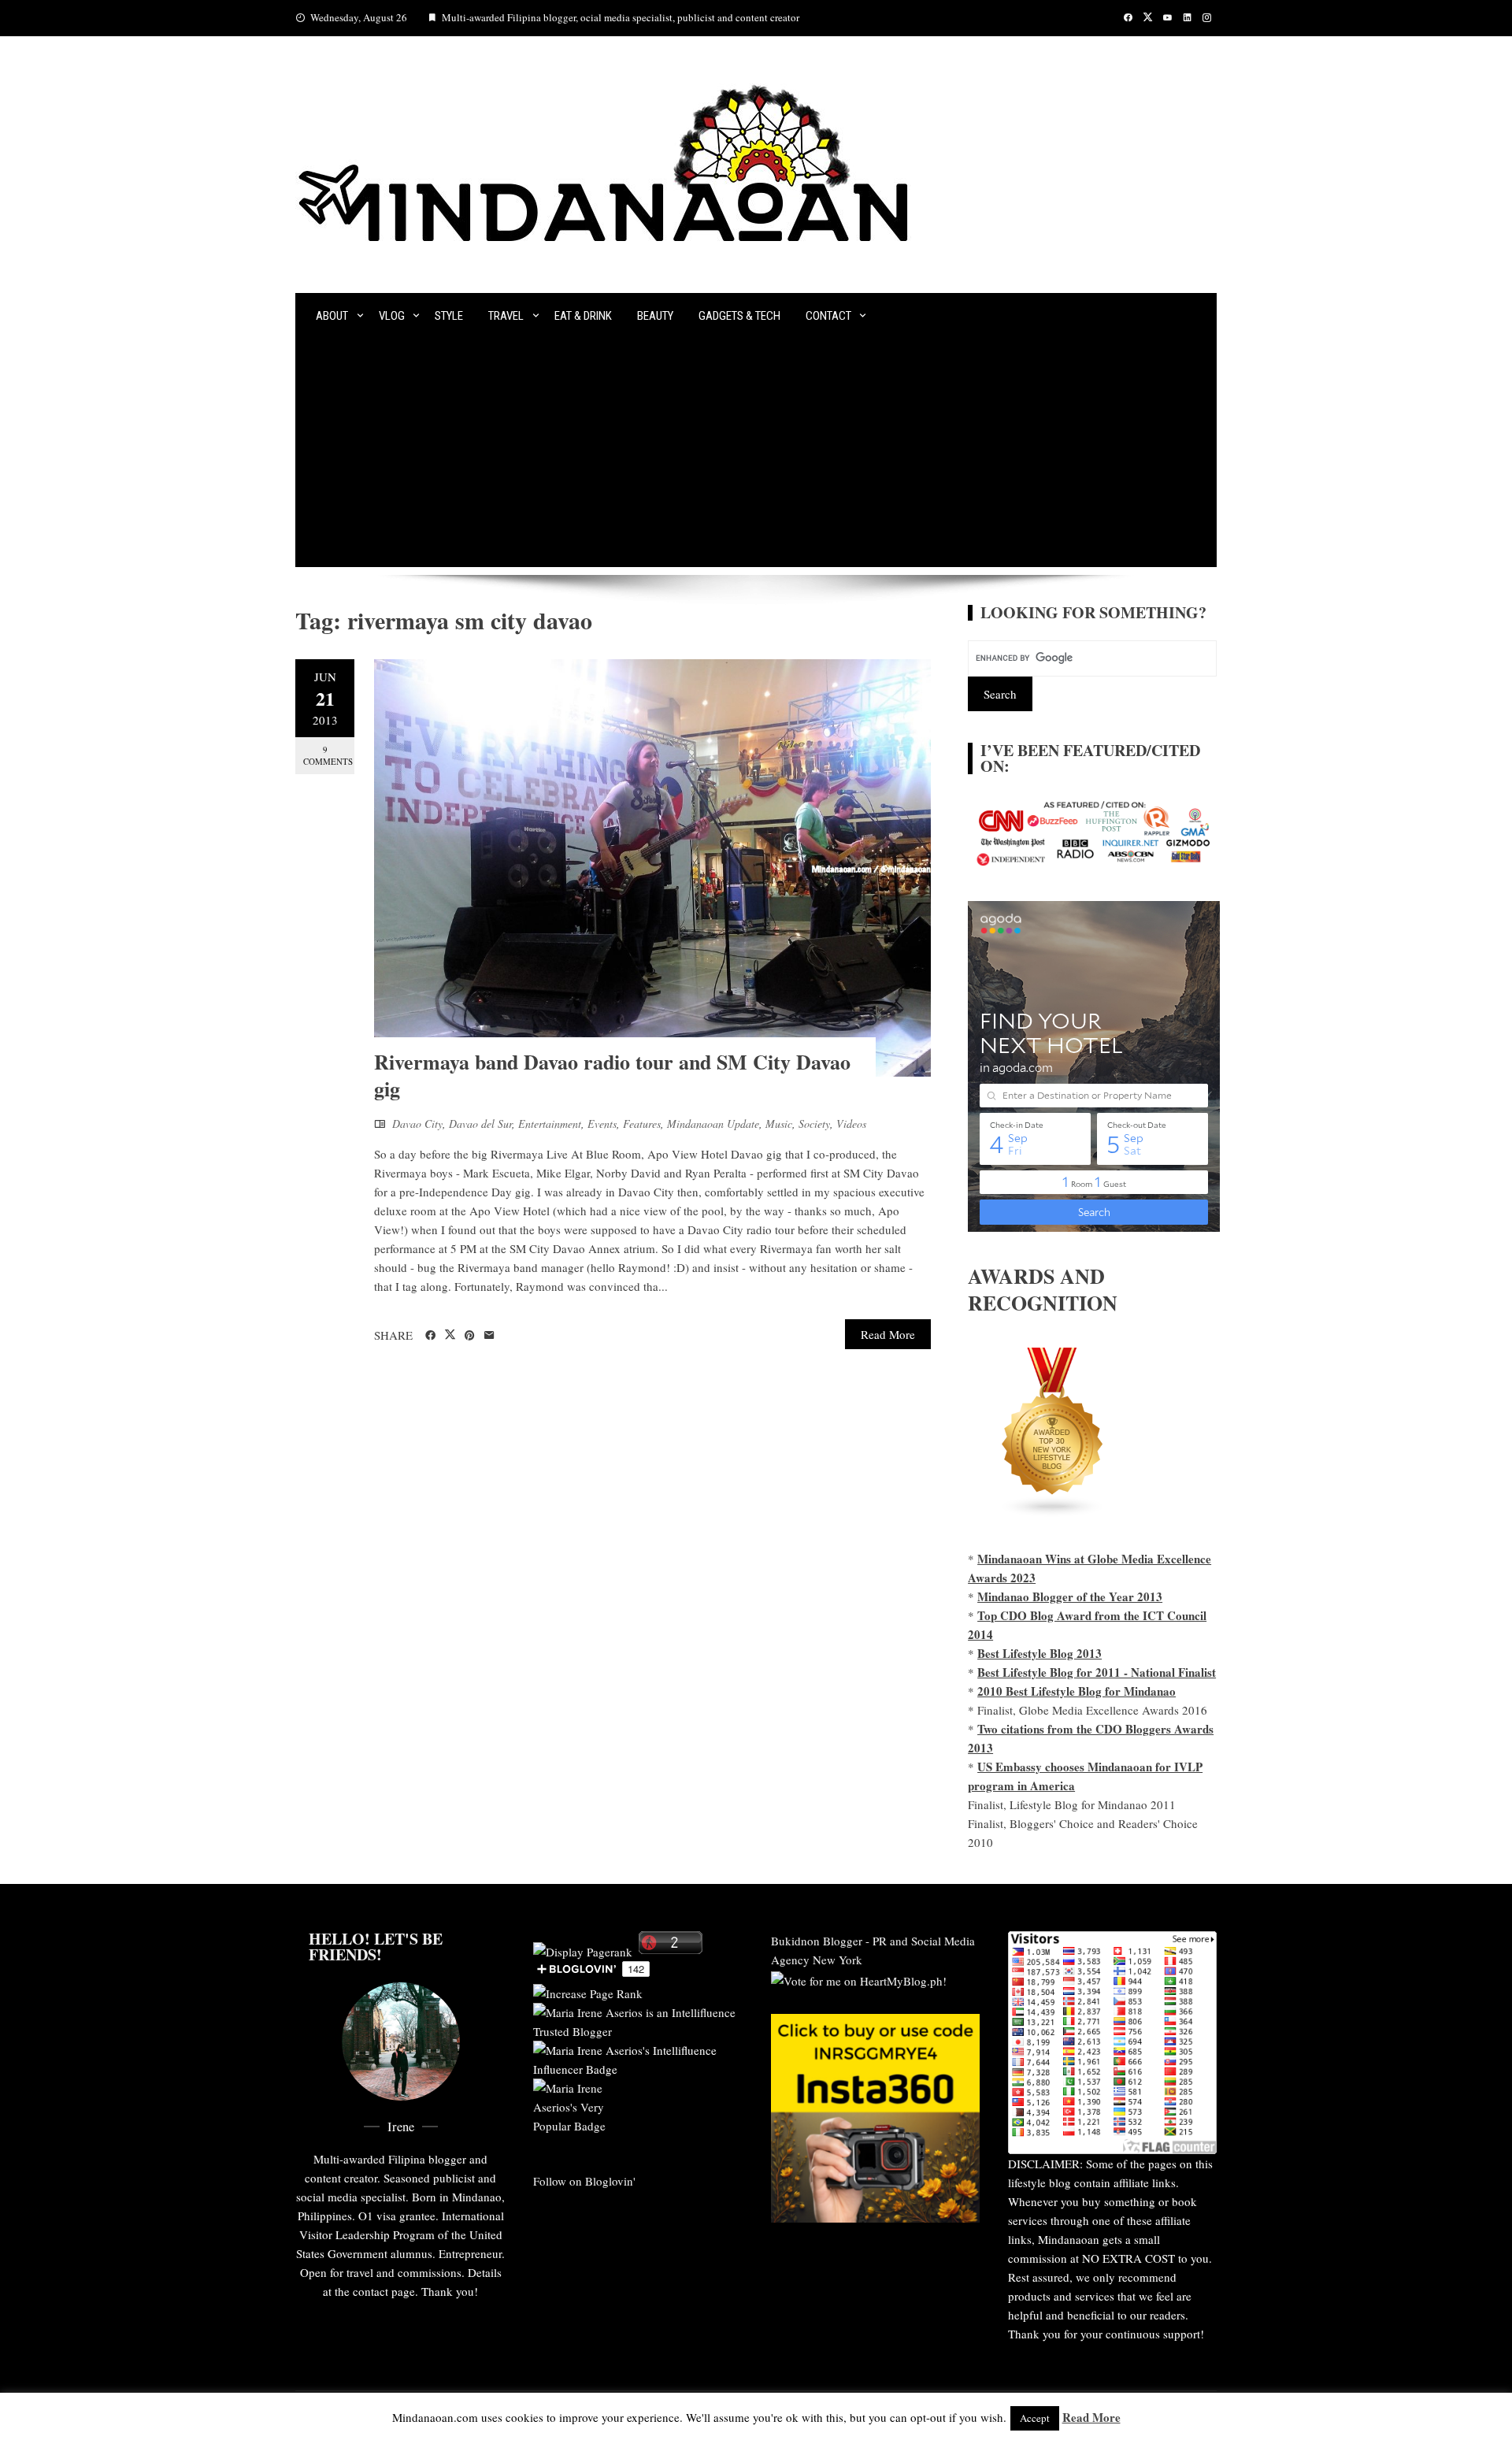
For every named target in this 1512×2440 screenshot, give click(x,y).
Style (449, 316)
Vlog (392, 316)
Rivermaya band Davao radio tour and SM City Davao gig (612, 1075)
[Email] (489, 1336)
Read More (888, 1334)
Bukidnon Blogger (817, 1941)
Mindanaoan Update (713, 1124)
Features (642, 1124)
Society (814, 1124)
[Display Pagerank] (583, 1949)
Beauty (655, 316)
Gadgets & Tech (739, 316)
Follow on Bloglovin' (584, 2181)
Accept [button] (1035, 2418)
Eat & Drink (583, 316)
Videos (851, 1124)
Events (602, 1124)
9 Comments (328, 755)
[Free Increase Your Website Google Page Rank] (588, 1991)
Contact (828, 316)
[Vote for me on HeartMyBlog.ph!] (859, 1978)
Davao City (417, 1124)
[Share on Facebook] (430, 1336)
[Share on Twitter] (450, 1335)
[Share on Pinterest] (470, 1336)
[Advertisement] (756, 457)
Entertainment (550, 1124)
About (332, 316)
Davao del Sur (480, 1124)
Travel (506, 316)
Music (779, 1124)
